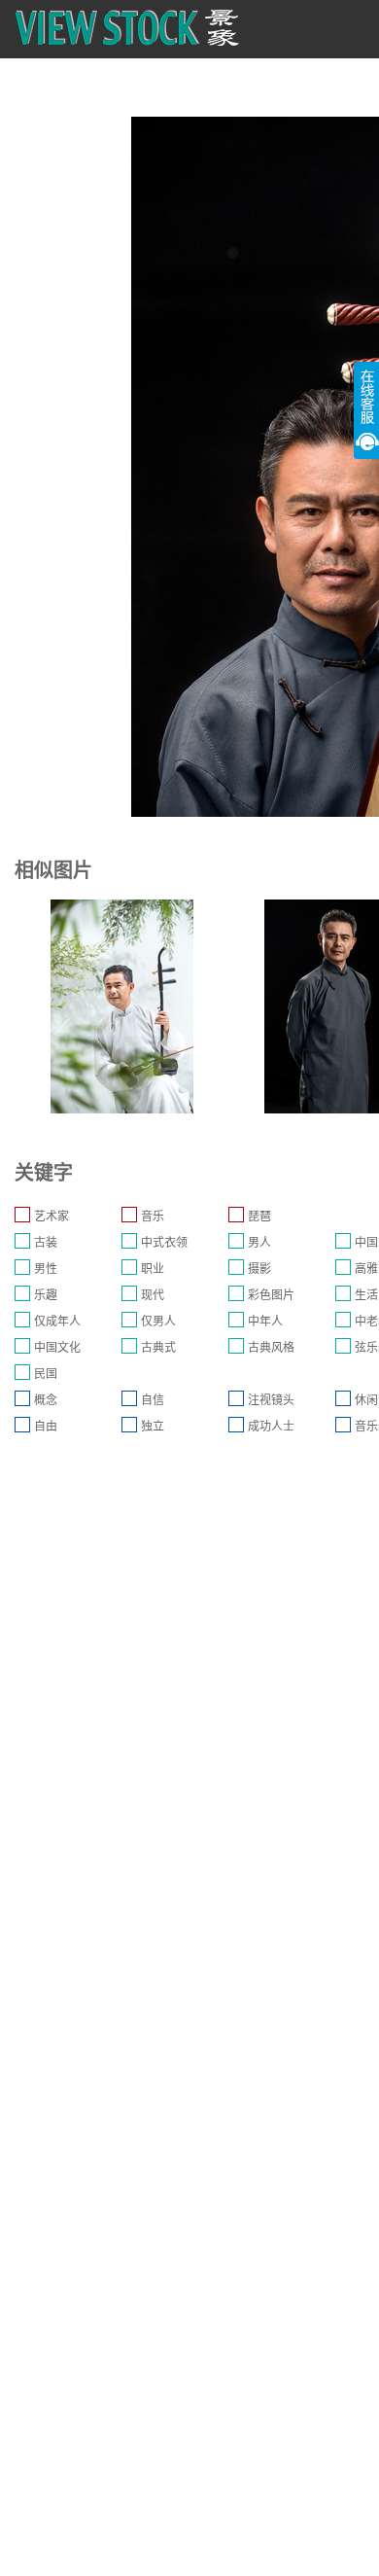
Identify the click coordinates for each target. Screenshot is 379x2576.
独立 (153, 1427)
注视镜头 (271, 1400)
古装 (46, 1243)
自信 (153, 1400)
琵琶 (259, 1217)
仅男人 (158, 1322)
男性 (46, 1269)
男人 (259, 1243)
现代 (153, 1295)
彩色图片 (271, 1295)
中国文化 (57, 1348)
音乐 (153, 1217)
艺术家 (52, 1217)
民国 (46, 1374)
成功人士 (271, 1427)
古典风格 (271, 1348)
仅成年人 (57, 1322)
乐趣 (46, 1295)
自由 (46, 1427)
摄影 (259, 1269)
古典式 (158, 1348)
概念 (46, 1400)
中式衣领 (164, 1243)
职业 (153, 1269)
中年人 (265, 1322)
